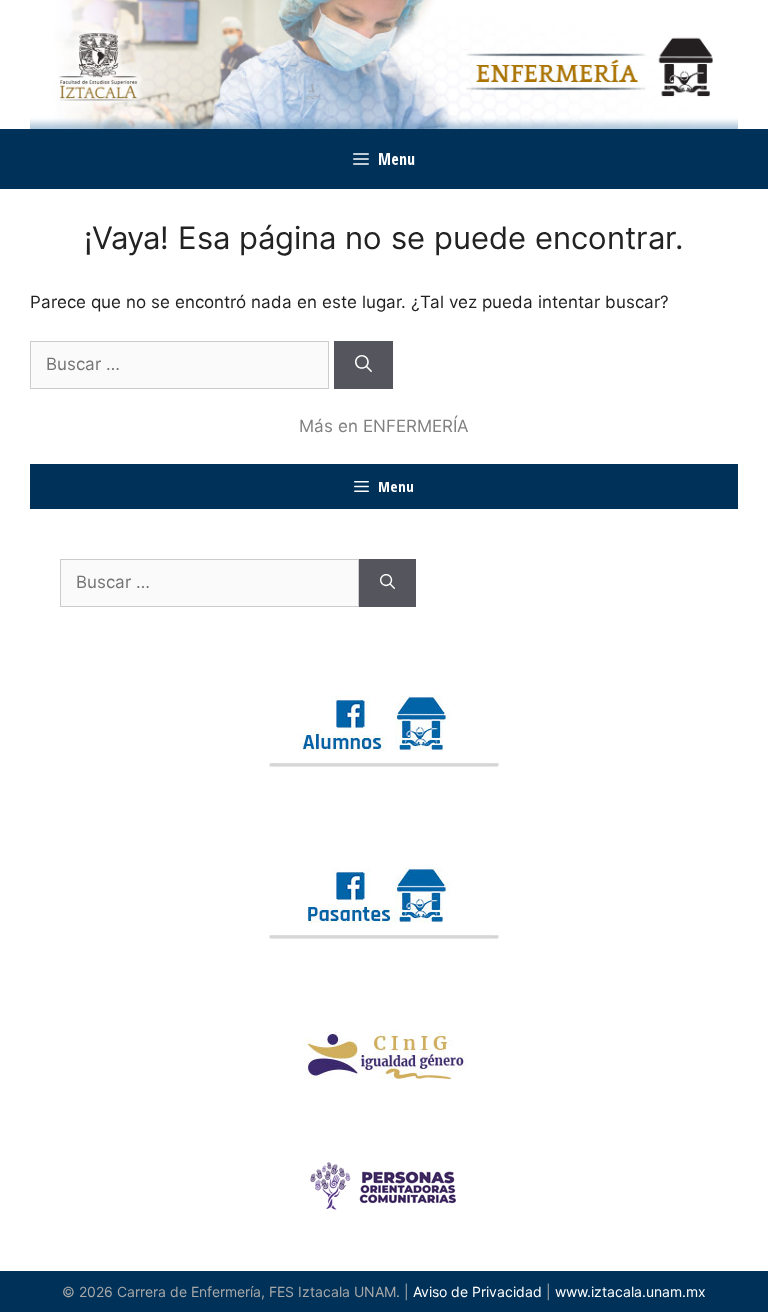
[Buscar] (363, 365)
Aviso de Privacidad (477, 1291)
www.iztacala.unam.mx (630, 1291)
